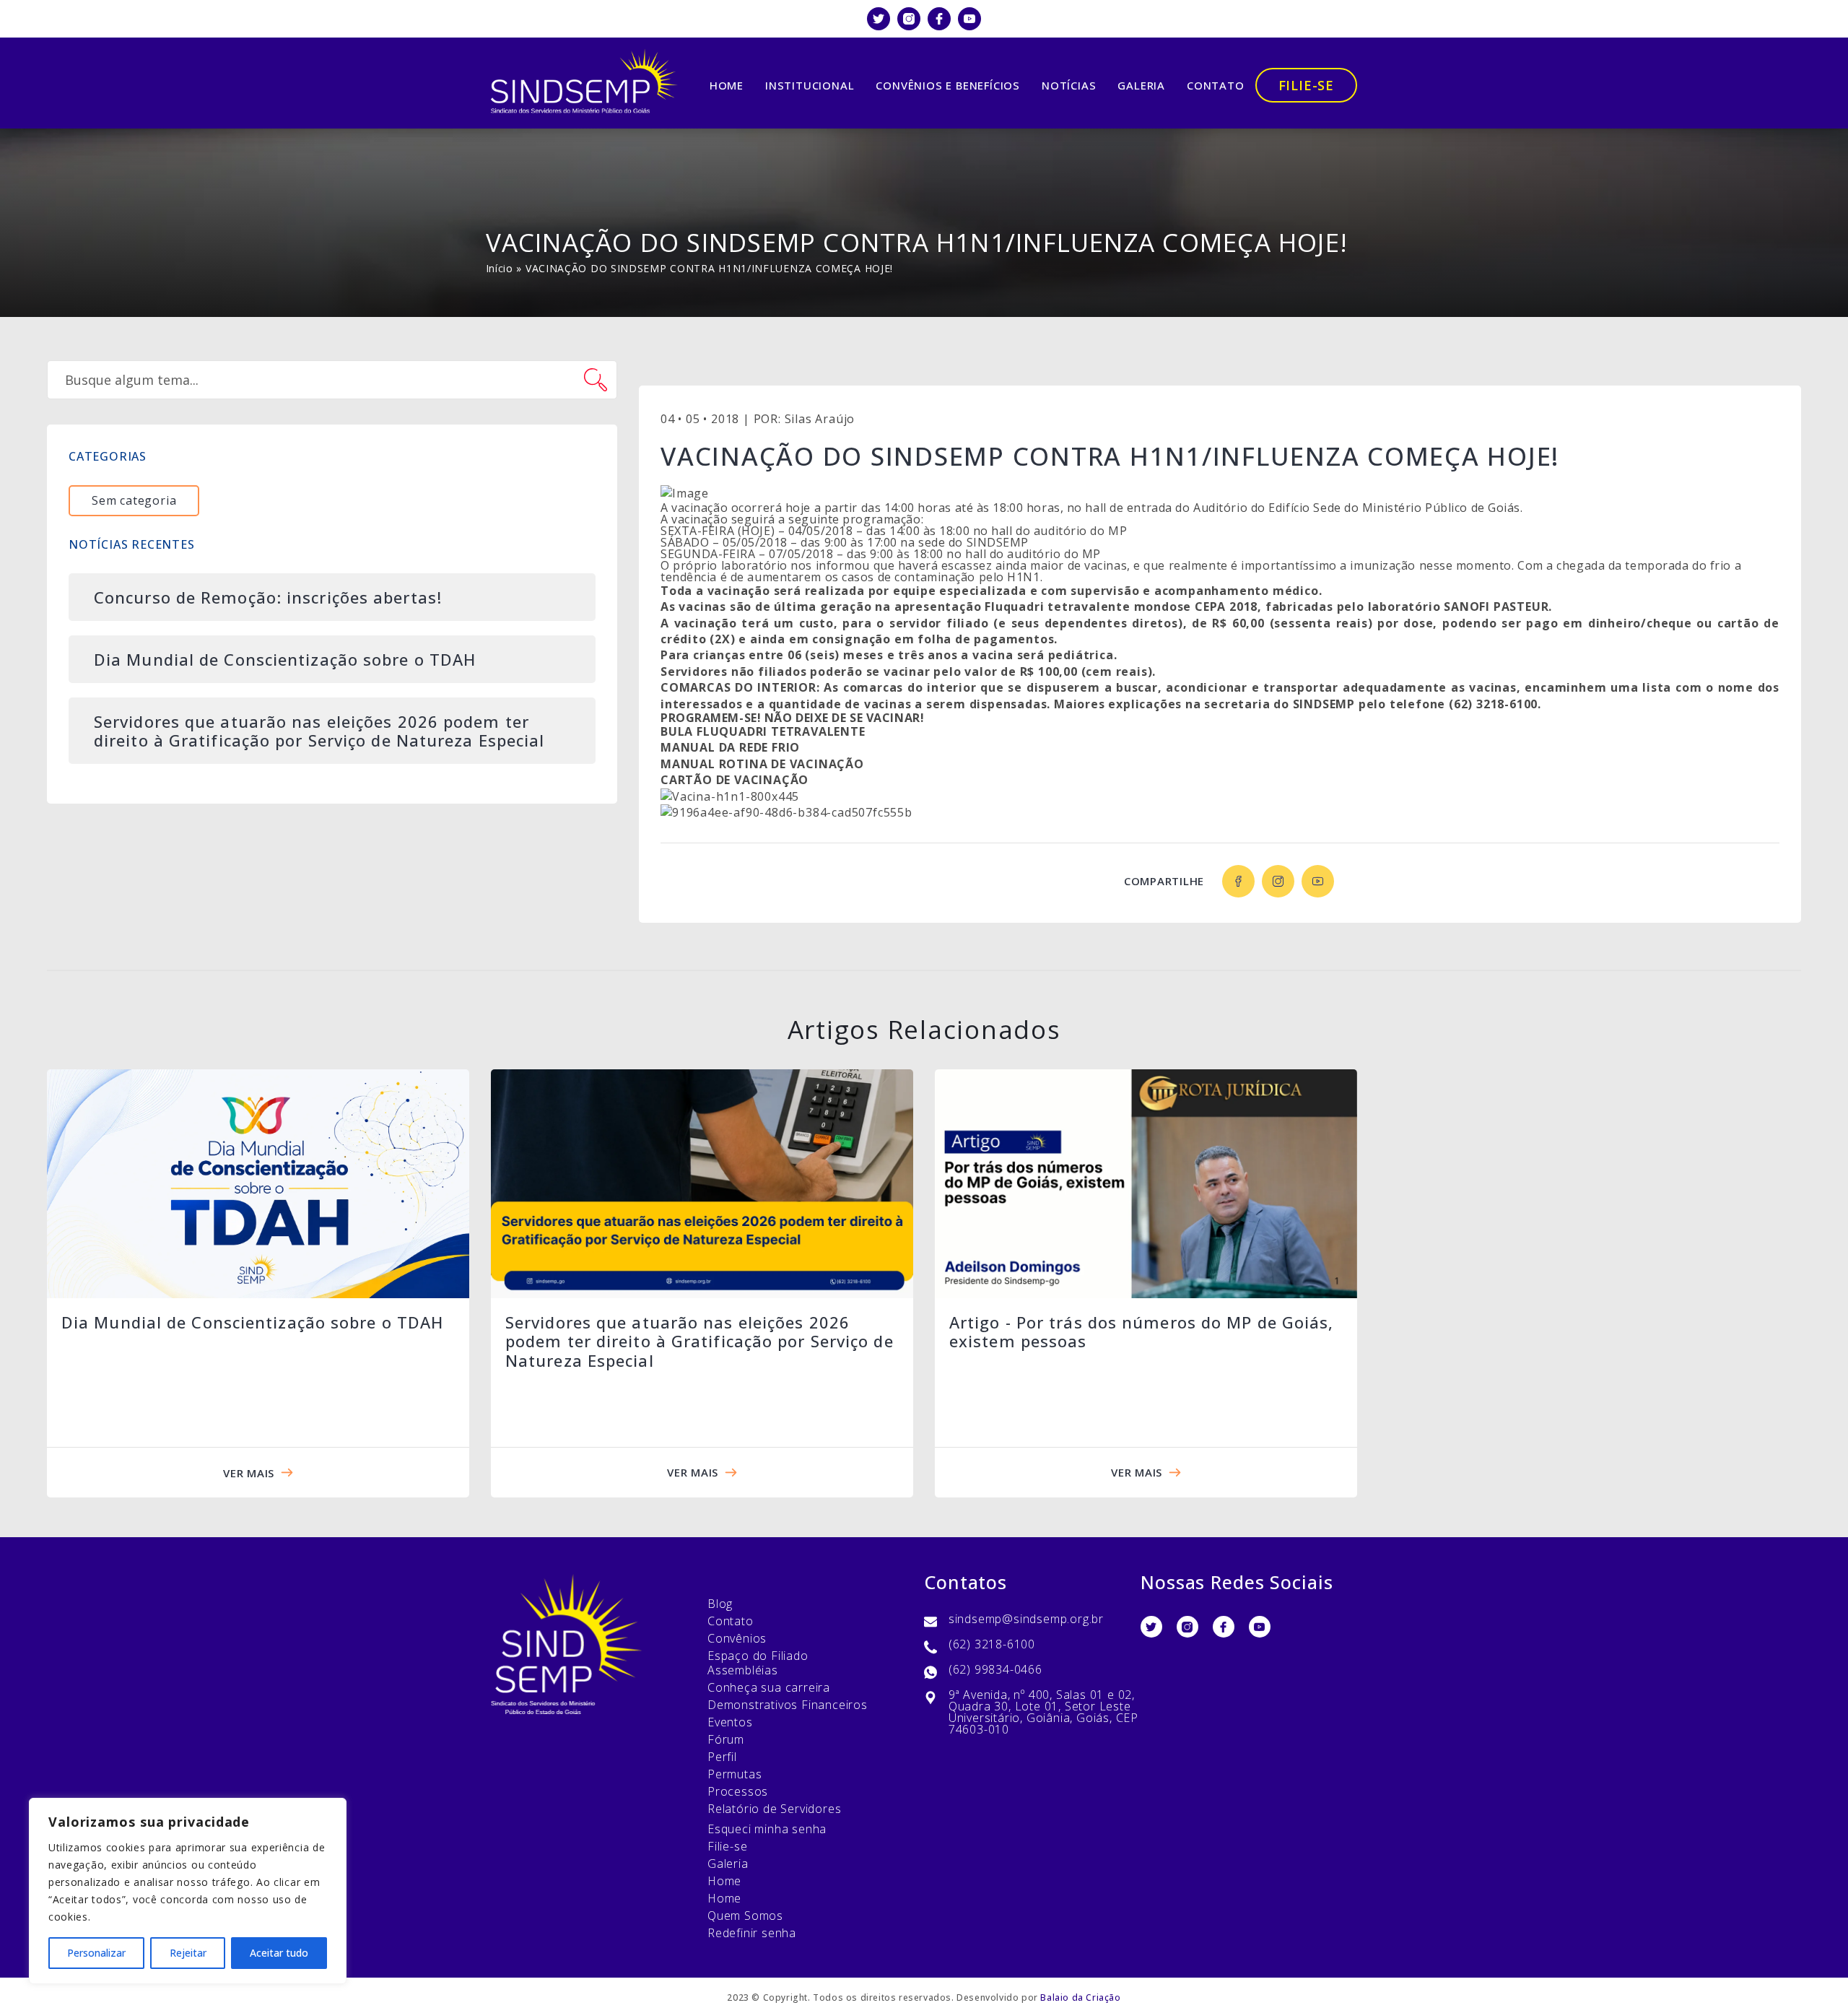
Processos (738, 1791)
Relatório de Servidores (774, 1809)
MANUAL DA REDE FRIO (730, 747)
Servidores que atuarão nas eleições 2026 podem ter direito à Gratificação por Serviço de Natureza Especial (699, 1341)
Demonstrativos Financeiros (788, 1705)
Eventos (730, 1722)
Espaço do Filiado (758, 1656)
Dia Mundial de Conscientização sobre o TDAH (252, 1322)
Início (500, 268)
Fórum (726, 1739)
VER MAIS (249, 1473)
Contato (1216, 85)
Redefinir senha (752, 1933)
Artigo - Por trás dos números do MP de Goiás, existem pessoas (1142, 1331)
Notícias (1069, 85)
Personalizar (96, 1953)
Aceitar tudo (279, 1953)
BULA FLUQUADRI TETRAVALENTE (763, 731)
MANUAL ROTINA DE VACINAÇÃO (762, 764)
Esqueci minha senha (767, 1829)
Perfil (722, 1757)
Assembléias (743, 1670)
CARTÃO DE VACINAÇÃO (735, 780)
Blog (720, 1604)
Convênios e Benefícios (948, 85)
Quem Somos (745, 1916)
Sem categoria (134, 500)
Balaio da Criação (1080, 1997)
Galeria (1141, 85)
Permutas (735, 1774)
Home (727, 85)
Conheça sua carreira (769, 1687)
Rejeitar (188, 1953)
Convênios (737, 1638)
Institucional (810, 85)
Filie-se (1306, 85)
